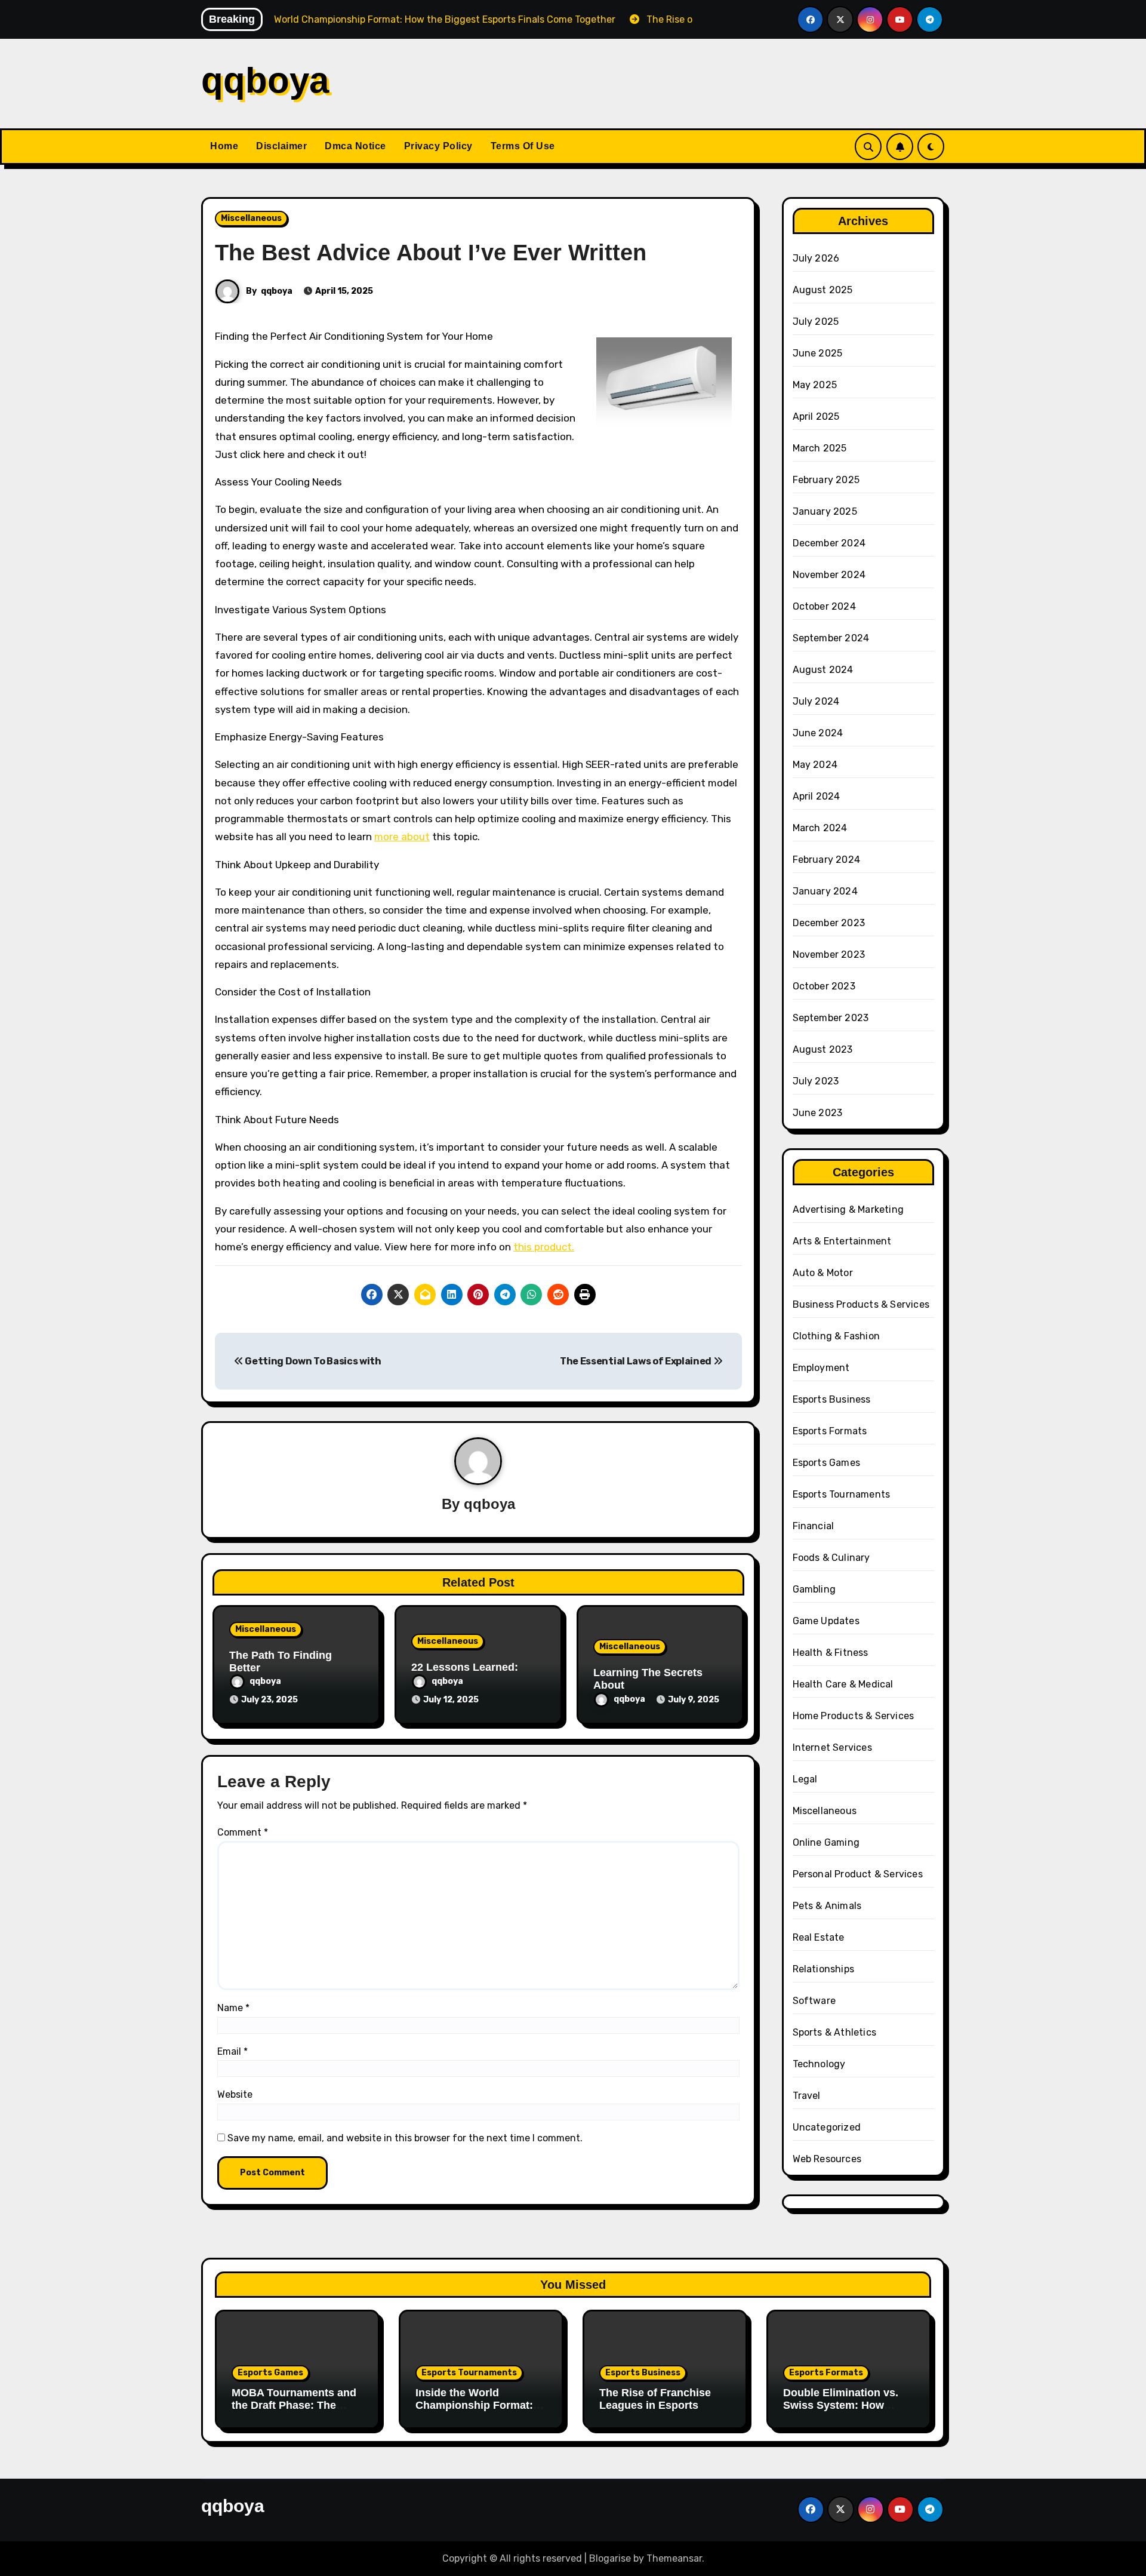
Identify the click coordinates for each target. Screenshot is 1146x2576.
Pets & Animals (827, 1906)
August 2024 (823, 670)
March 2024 (820, 828)
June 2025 (818, 353)
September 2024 (831, 638)
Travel (807, 2096)
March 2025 (820, 448)
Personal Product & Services (858, 1874)
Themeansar (674, 2558)
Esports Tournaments (842, 1494)
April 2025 (816, 416)
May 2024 (815, 765)
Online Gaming (826, 1842)
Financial (814, 1526)
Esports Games (827, 1463)
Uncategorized (827, 2127)
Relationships (824, 1969)
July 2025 (816, 322)
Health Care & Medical (843, 1684)
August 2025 (823, 290)
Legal (805, 1779)
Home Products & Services (854, 1716)
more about (402, 837)
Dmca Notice (355, 146)
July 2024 (816, 701)
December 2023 (829, 923)
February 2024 (827, 860)
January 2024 (825, 891)
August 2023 (823, 1049)
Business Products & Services (861, 1304)
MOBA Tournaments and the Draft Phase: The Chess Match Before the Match (294, 2412)
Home (224, 146)
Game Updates (826, 1621)
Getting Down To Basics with (312, 1361)
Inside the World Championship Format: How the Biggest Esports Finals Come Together (479, 2412)
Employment (821, 1368)
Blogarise (610, 2558)
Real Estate (819, 1937)
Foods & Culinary (831, 1558)
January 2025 (825, 511)
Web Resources (827, 2159)
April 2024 (817, 796)
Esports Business (832, 1399)
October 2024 (824, 606)
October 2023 (824, 986)
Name (233, 2008)
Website (235, 2094)
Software (814, 2001)
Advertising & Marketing (848, 1209)
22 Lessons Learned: (465, 1667)
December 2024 (829, 543)
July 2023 (816, 1081)
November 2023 (829, 955)
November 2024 (829, 575)
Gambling (814, 1589)
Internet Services (832, 1747)
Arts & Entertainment (842, 1241)
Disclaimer (281, 146)
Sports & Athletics (835, 2032)
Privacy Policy (438, 146)
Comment (243, 1832)
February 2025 (826, 480)
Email (232, 2051)
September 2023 (831, 1018)
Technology (819, 2064)
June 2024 (818, 733)
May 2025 (815, 385)
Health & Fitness (831, 1653)
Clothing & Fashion (837, 1336)
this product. (544, 1247)
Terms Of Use (523, 146)
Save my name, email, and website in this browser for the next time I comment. (405, 2138)
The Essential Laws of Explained (637, 1361)
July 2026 (816, 258)
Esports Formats (830, 1431)
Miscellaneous (251, 218)
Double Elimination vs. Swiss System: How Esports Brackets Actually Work (841, 2412)
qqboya (265, 80)
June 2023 (818, 1113)
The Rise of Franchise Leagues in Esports (655, 2399)
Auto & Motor (823, 1273)
